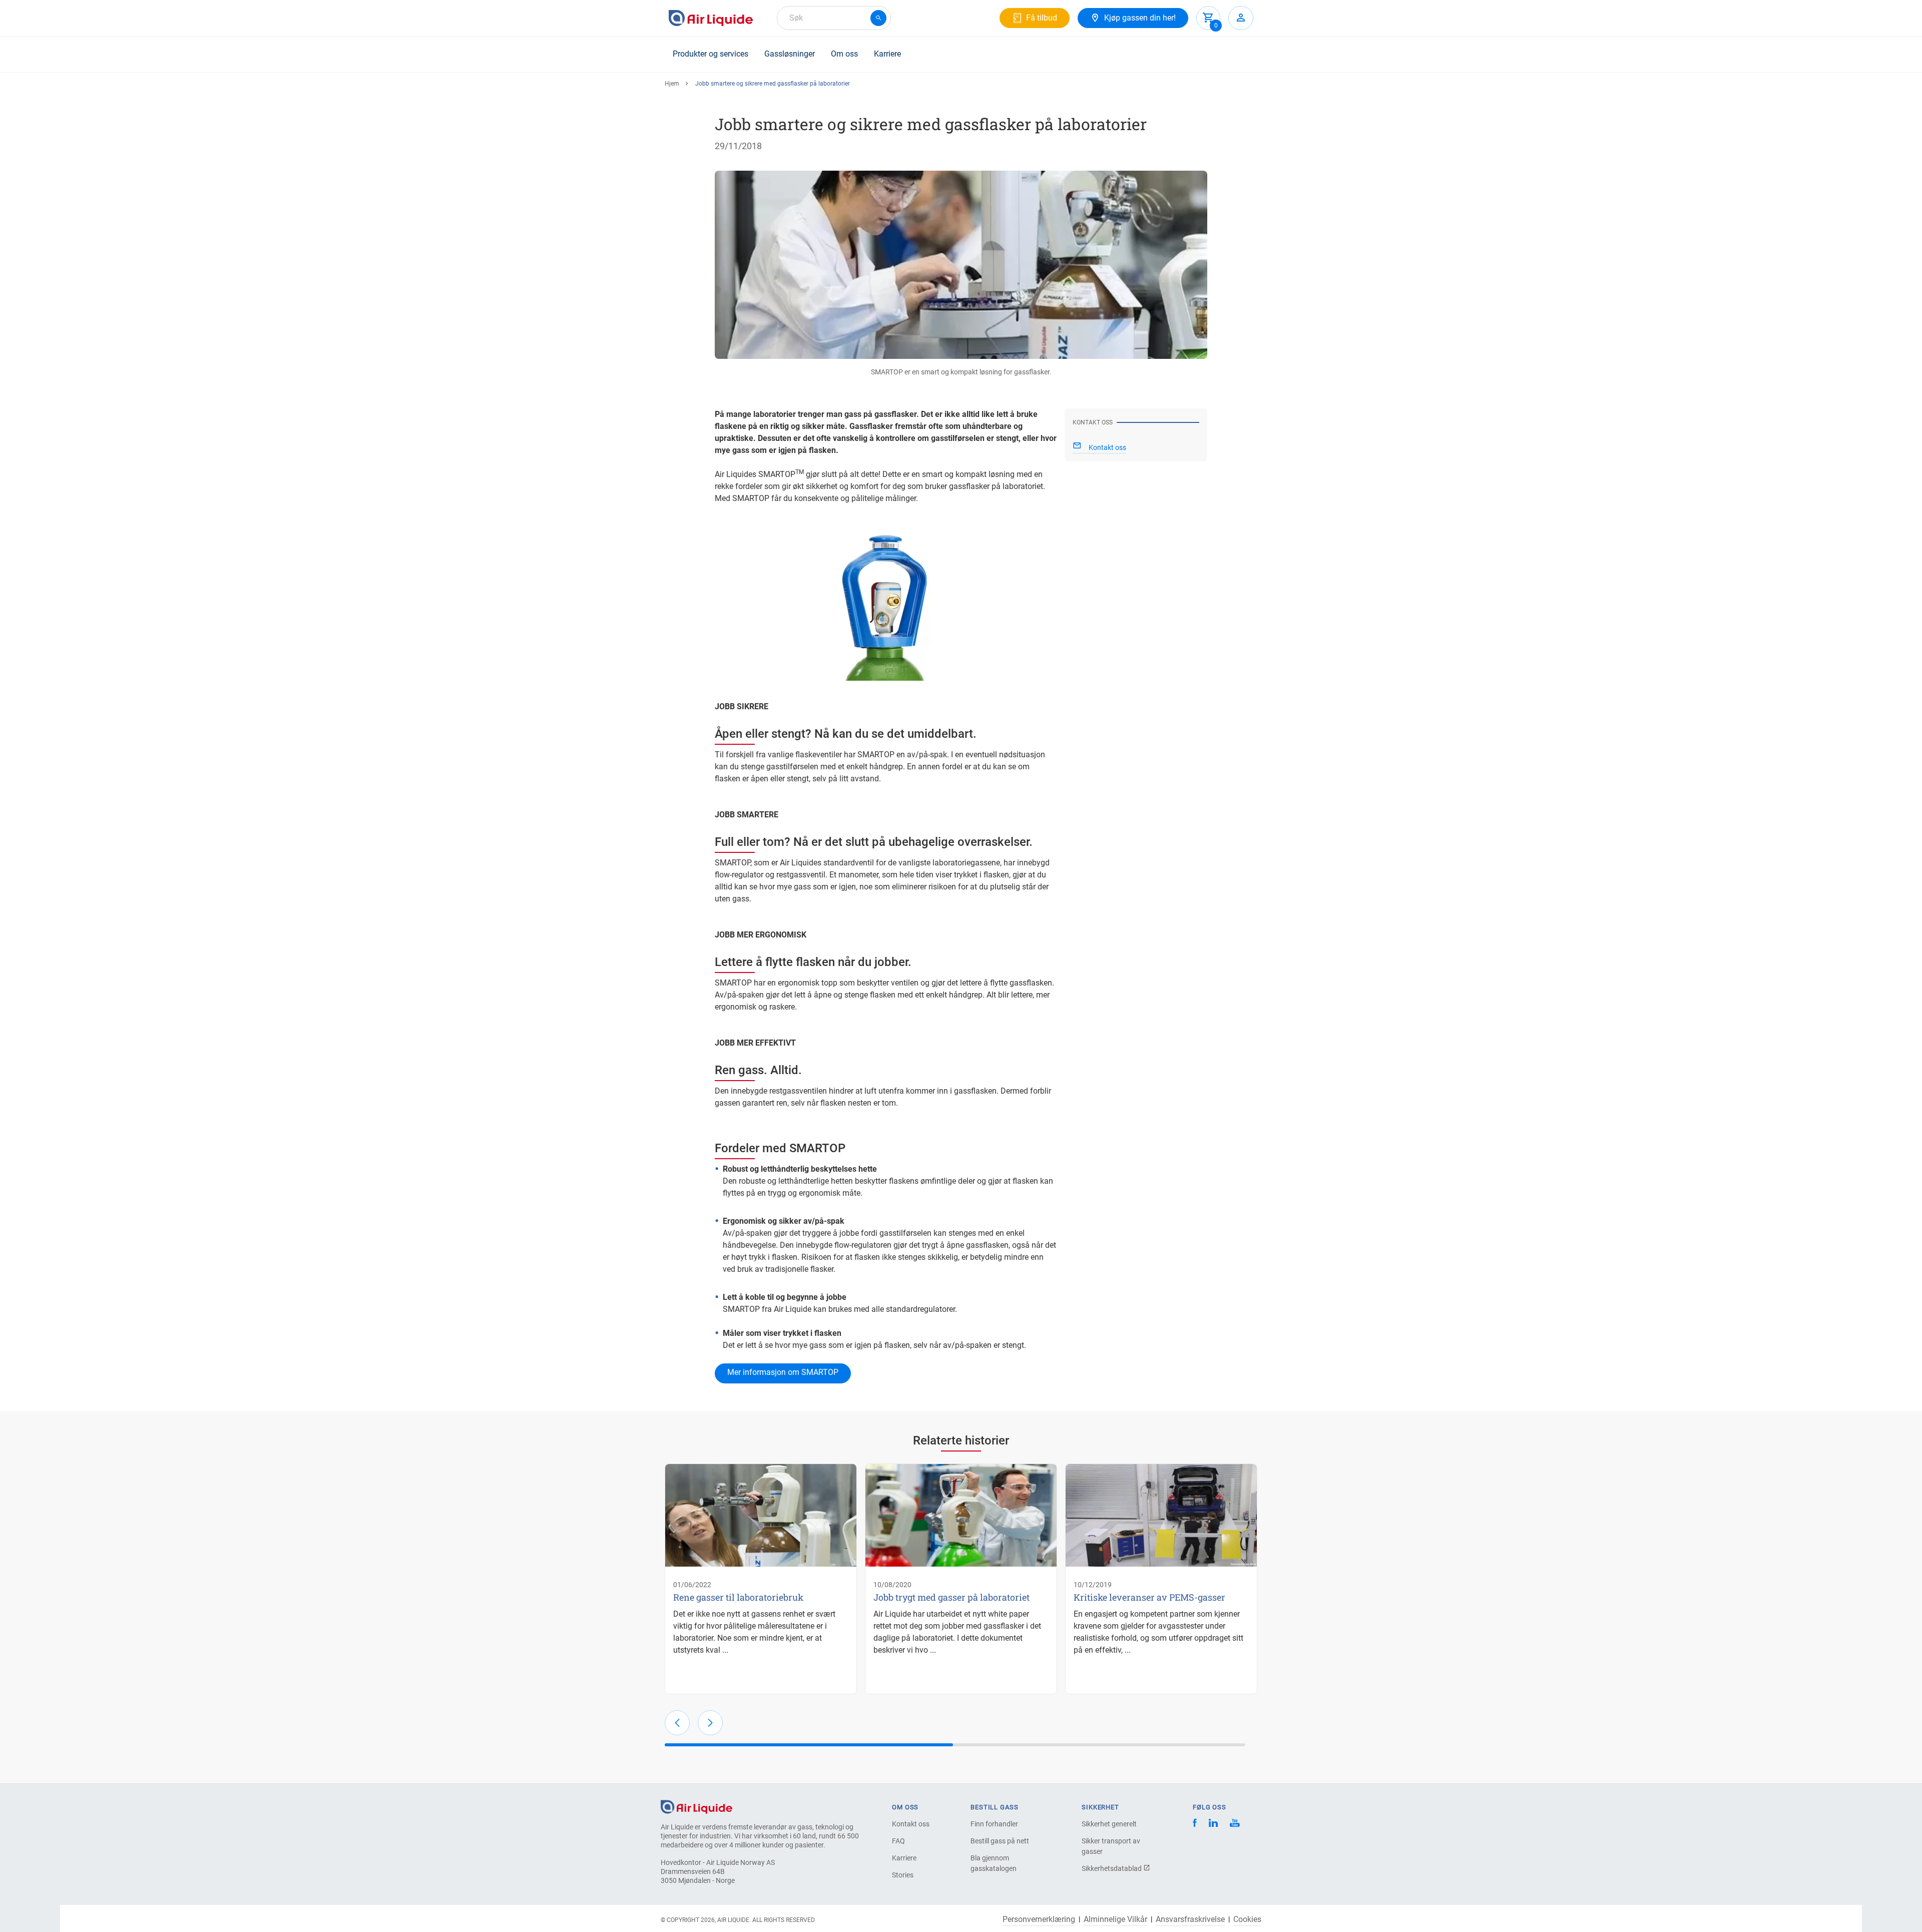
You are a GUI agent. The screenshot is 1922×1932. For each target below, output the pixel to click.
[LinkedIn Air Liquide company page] (1213, 1824)
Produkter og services (710, 54)
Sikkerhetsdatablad (1112, 1868)
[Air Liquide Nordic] (1235, 1824)
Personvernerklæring (1039, 1919)
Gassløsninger (790, 54)
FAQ (898, 1841)
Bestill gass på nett (1000, 1841)
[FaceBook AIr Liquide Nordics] (1195, 1824)
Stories (903, 1875)
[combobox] (834, 18)
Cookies (1247, 1919)
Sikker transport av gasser (1111, 1846)
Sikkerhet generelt (1109, 1824)
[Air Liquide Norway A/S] (711, 18)
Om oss (844, 54)
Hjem (672, 84)
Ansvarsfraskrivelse (1190, 1919)
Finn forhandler (994, 1824)
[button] (677, 1723)
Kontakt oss (911, 1824)
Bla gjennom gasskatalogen (994, 1863)
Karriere (887, 54)
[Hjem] (696, 1806)
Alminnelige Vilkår (1115, 1919)
